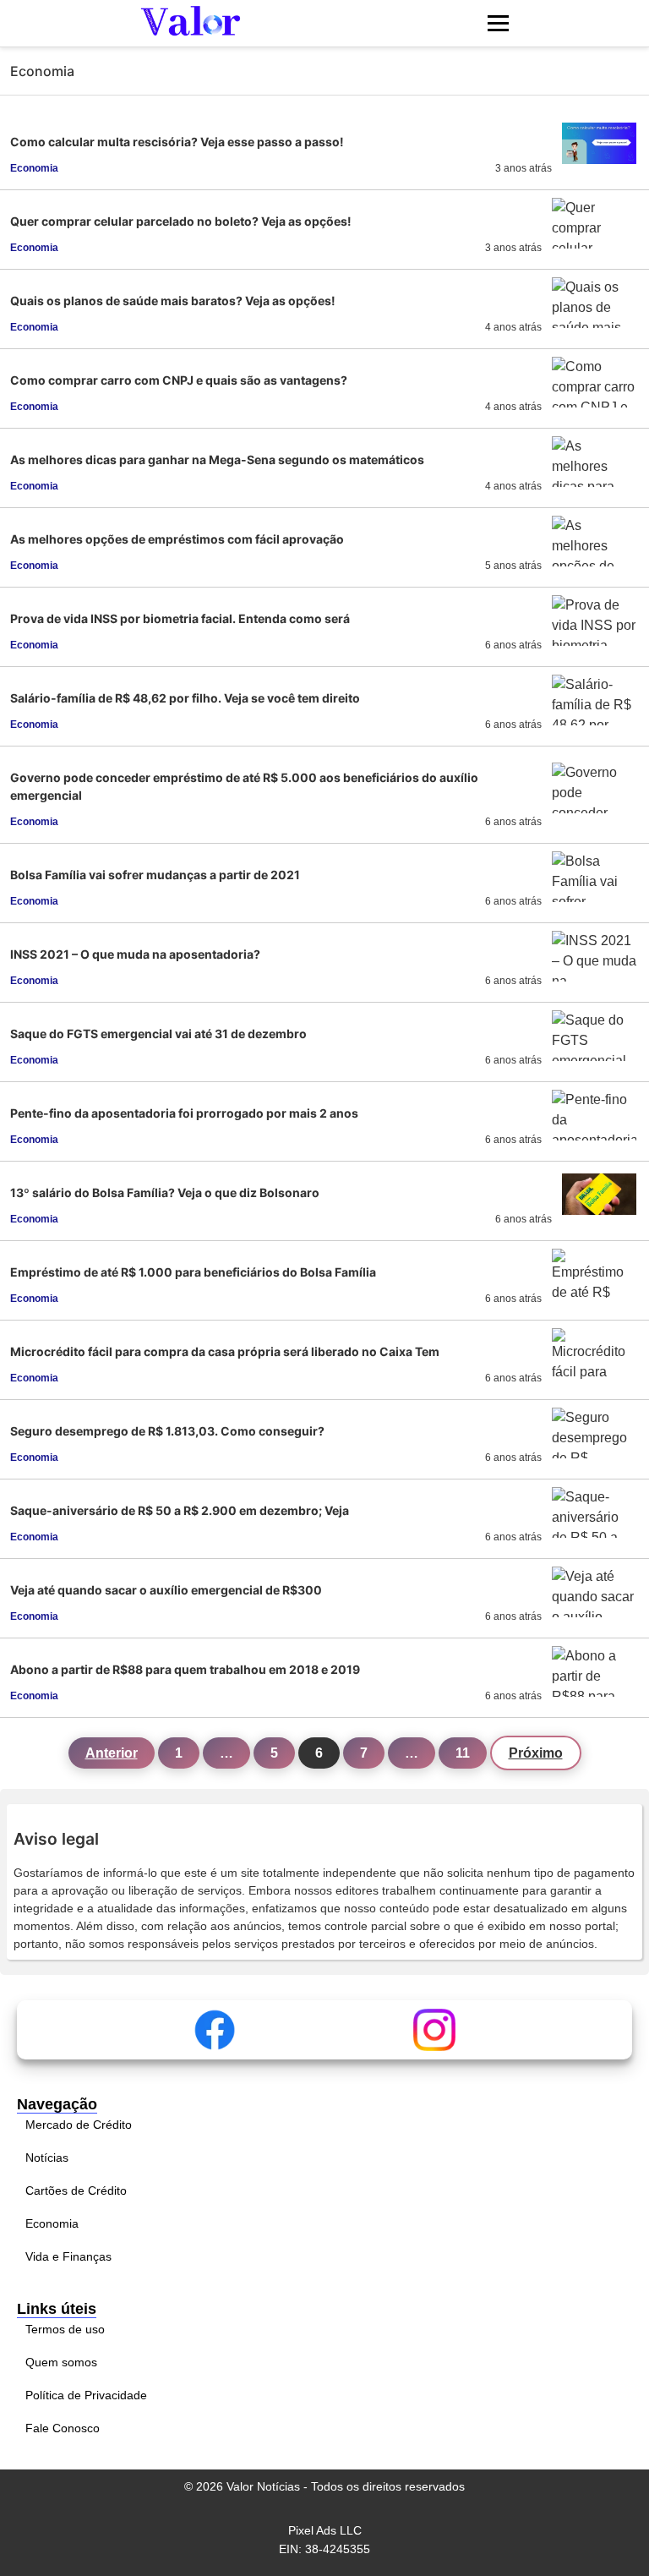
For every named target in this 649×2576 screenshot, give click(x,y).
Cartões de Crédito (76, 2190)
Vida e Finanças (68, 2256)
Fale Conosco (63, 2428)
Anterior (112, 1753)
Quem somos (61, 2362)
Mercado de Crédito (79, 2125)
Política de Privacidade (86, 2395)
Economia (52, 2223)
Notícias (47, 2158)
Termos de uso (65, 2329)
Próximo (536, 1753)
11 (463, 1753)
